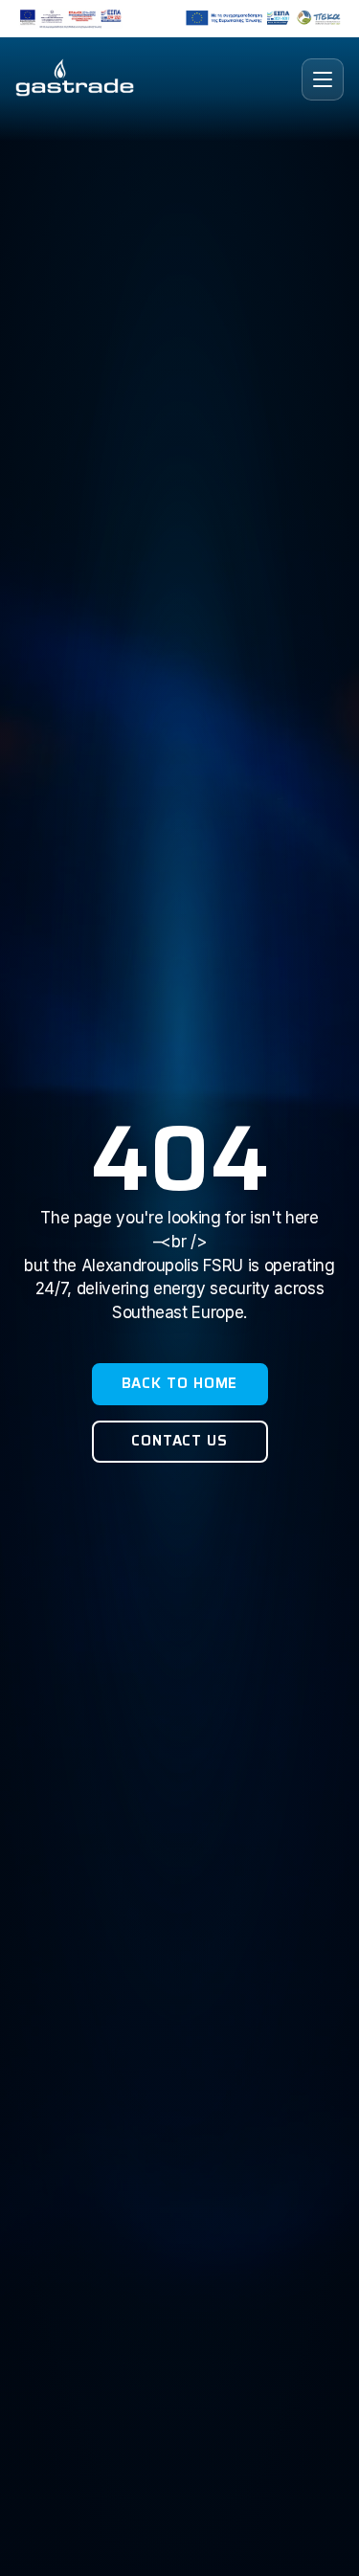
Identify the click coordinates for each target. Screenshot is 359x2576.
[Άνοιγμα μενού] (323, 79)
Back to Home (180, 1383)
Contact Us (179, 1441)
